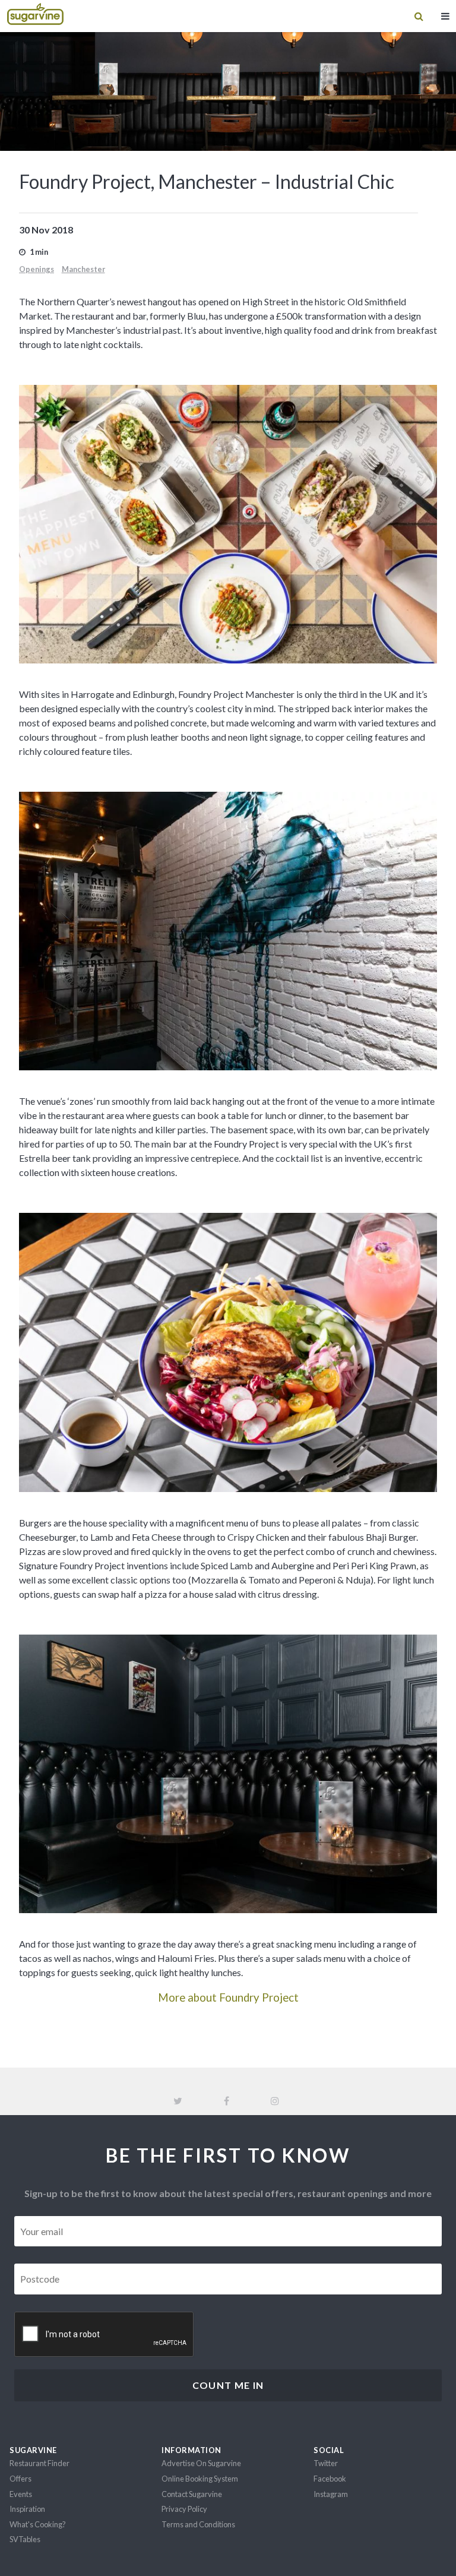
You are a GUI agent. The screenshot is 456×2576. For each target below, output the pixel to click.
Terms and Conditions (198, 2524)
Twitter (326, 2463)
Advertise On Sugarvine (201, 2463)
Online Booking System (200, 2479)
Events (21, 2494)
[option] (228, 524)
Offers (20, 2479)
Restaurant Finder (39, 2463)
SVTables (25, 2539)
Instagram (331, 2494)
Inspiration (27, 2509)
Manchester (83, 269)
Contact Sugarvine (192, 2494)
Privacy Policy (184, 2509)
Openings (37, 269)
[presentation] (104, 2335)
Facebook (330, 2479)
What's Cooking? (38, 2524)
